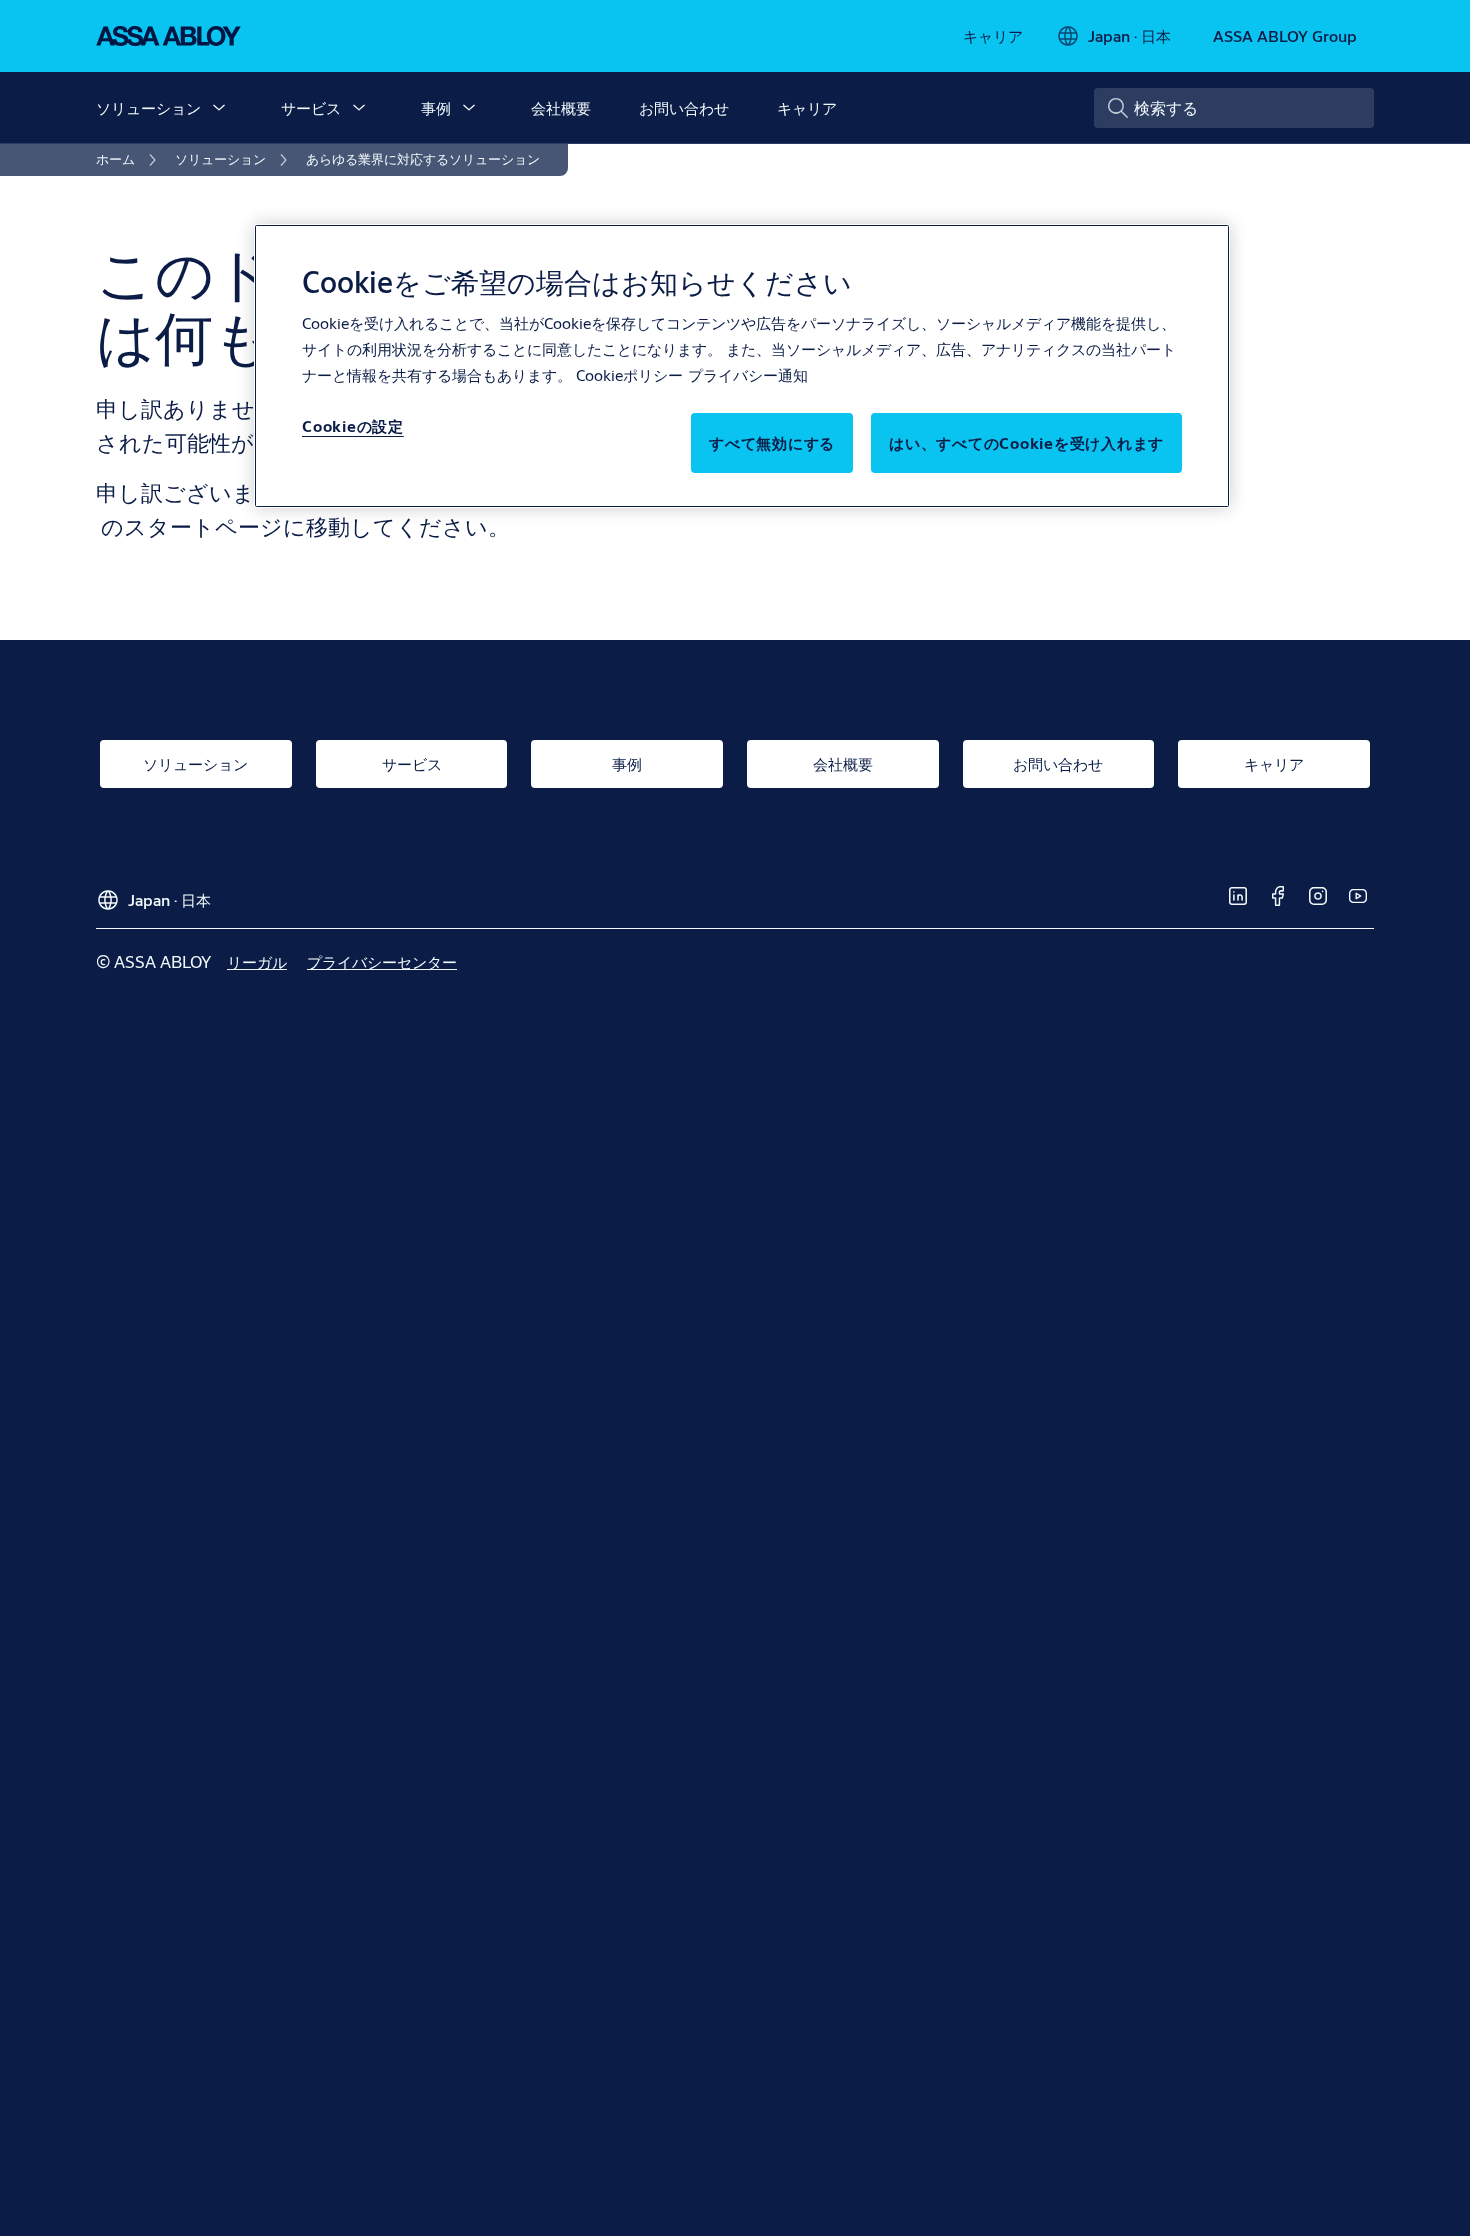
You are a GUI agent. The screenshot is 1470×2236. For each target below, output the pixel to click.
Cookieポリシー (629, 374)
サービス (311, 107)
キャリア (807, 107)
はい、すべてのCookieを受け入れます (1026, 442)
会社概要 (561, 107)
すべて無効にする (772, 442)
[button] (219, 108)
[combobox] (1234, 108)
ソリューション (148, 107)
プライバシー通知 (748, 374)
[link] (993, 36)
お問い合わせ (684, 107)
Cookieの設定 (353, 425)
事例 (436, 107)
